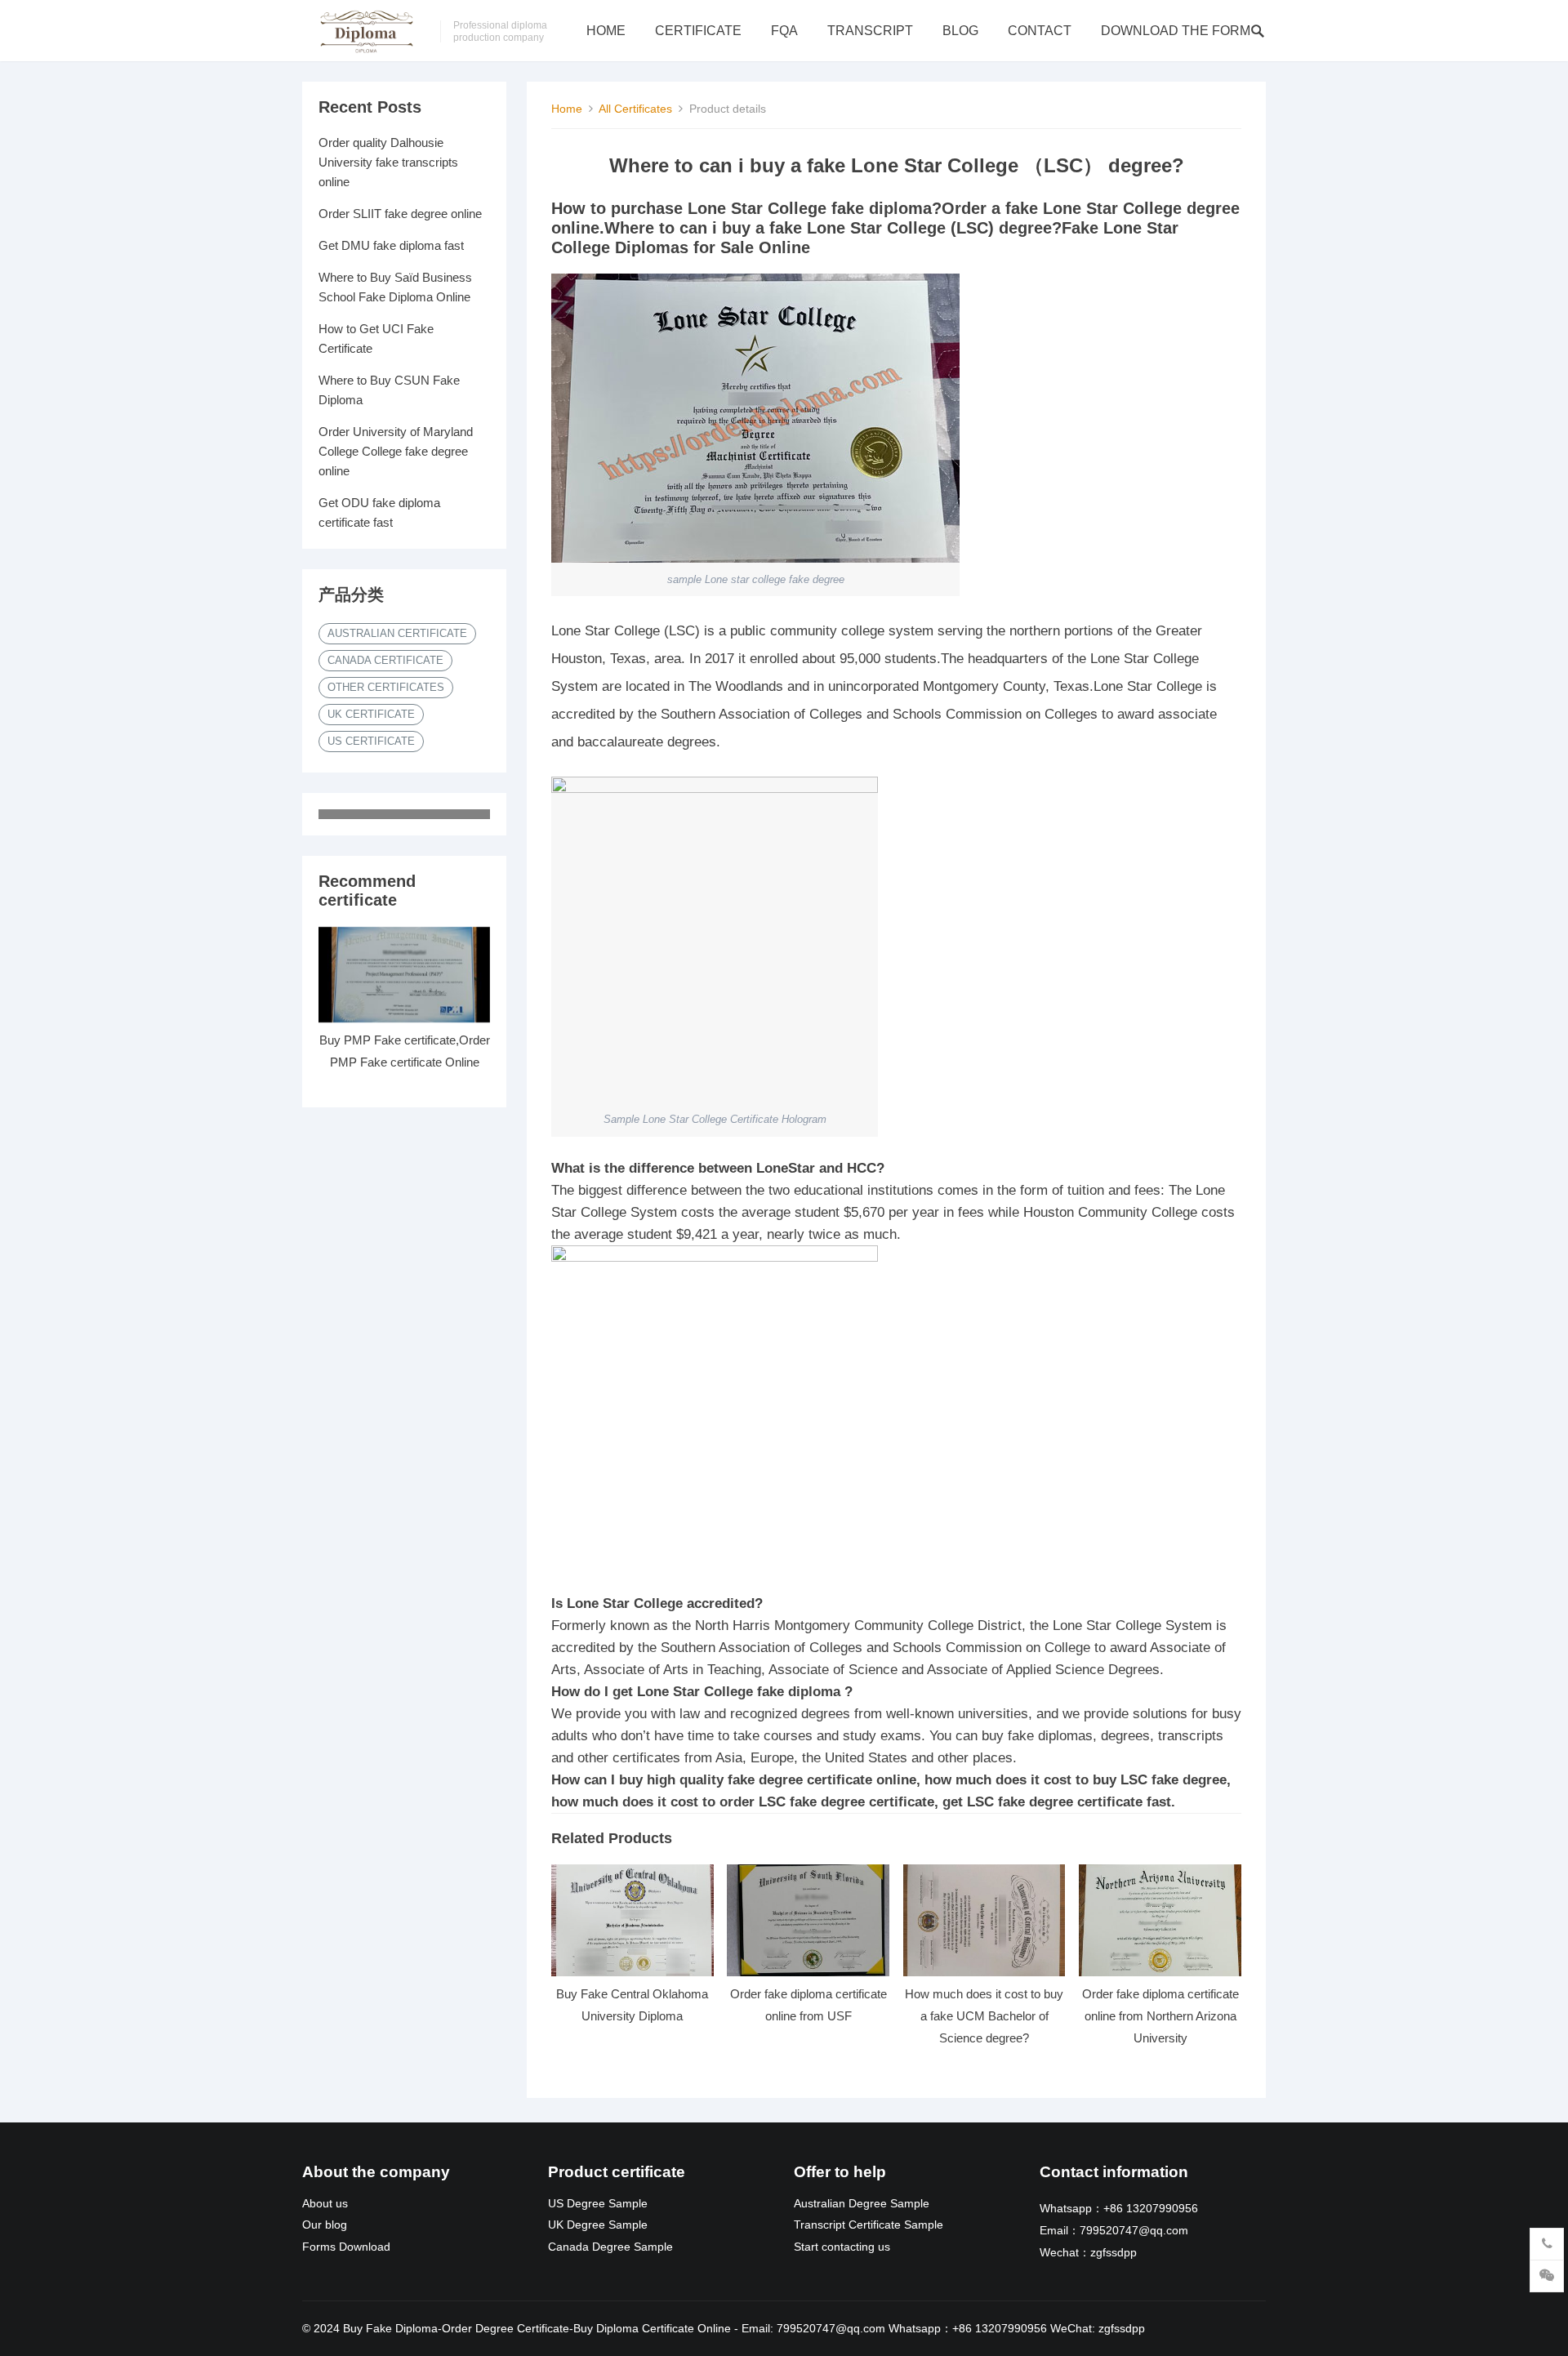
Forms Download (346, 2247)
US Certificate (371, 741)
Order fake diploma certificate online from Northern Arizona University (1160, 2016)
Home (606, 31)
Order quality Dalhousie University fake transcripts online (388, 162)
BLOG (960, 31)
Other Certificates (386, 687)
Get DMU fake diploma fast (391, 245)
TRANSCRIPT (870, 31)
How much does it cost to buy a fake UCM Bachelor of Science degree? (984, 2016)
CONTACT (1040, 31)
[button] (896, 1201)
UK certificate (371, 714)
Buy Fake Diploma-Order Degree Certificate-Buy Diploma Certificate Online (537, 2328)
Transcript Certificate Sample (869, 2225)
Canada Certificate (385, 660)
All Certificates (635, 109)
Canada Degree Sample (610, 2247)
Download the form (1176, 31)
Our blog (325, 2225)
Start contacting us (842, 2247)
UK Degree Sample (598, 2225)
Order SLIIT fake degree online (400, 214)
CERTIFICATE (698, 31)
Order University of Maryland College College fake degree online (396, 451)
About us (325, 2204)
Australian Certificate (397, 633)
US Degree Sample (598, 2204)
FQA (784, 31)
